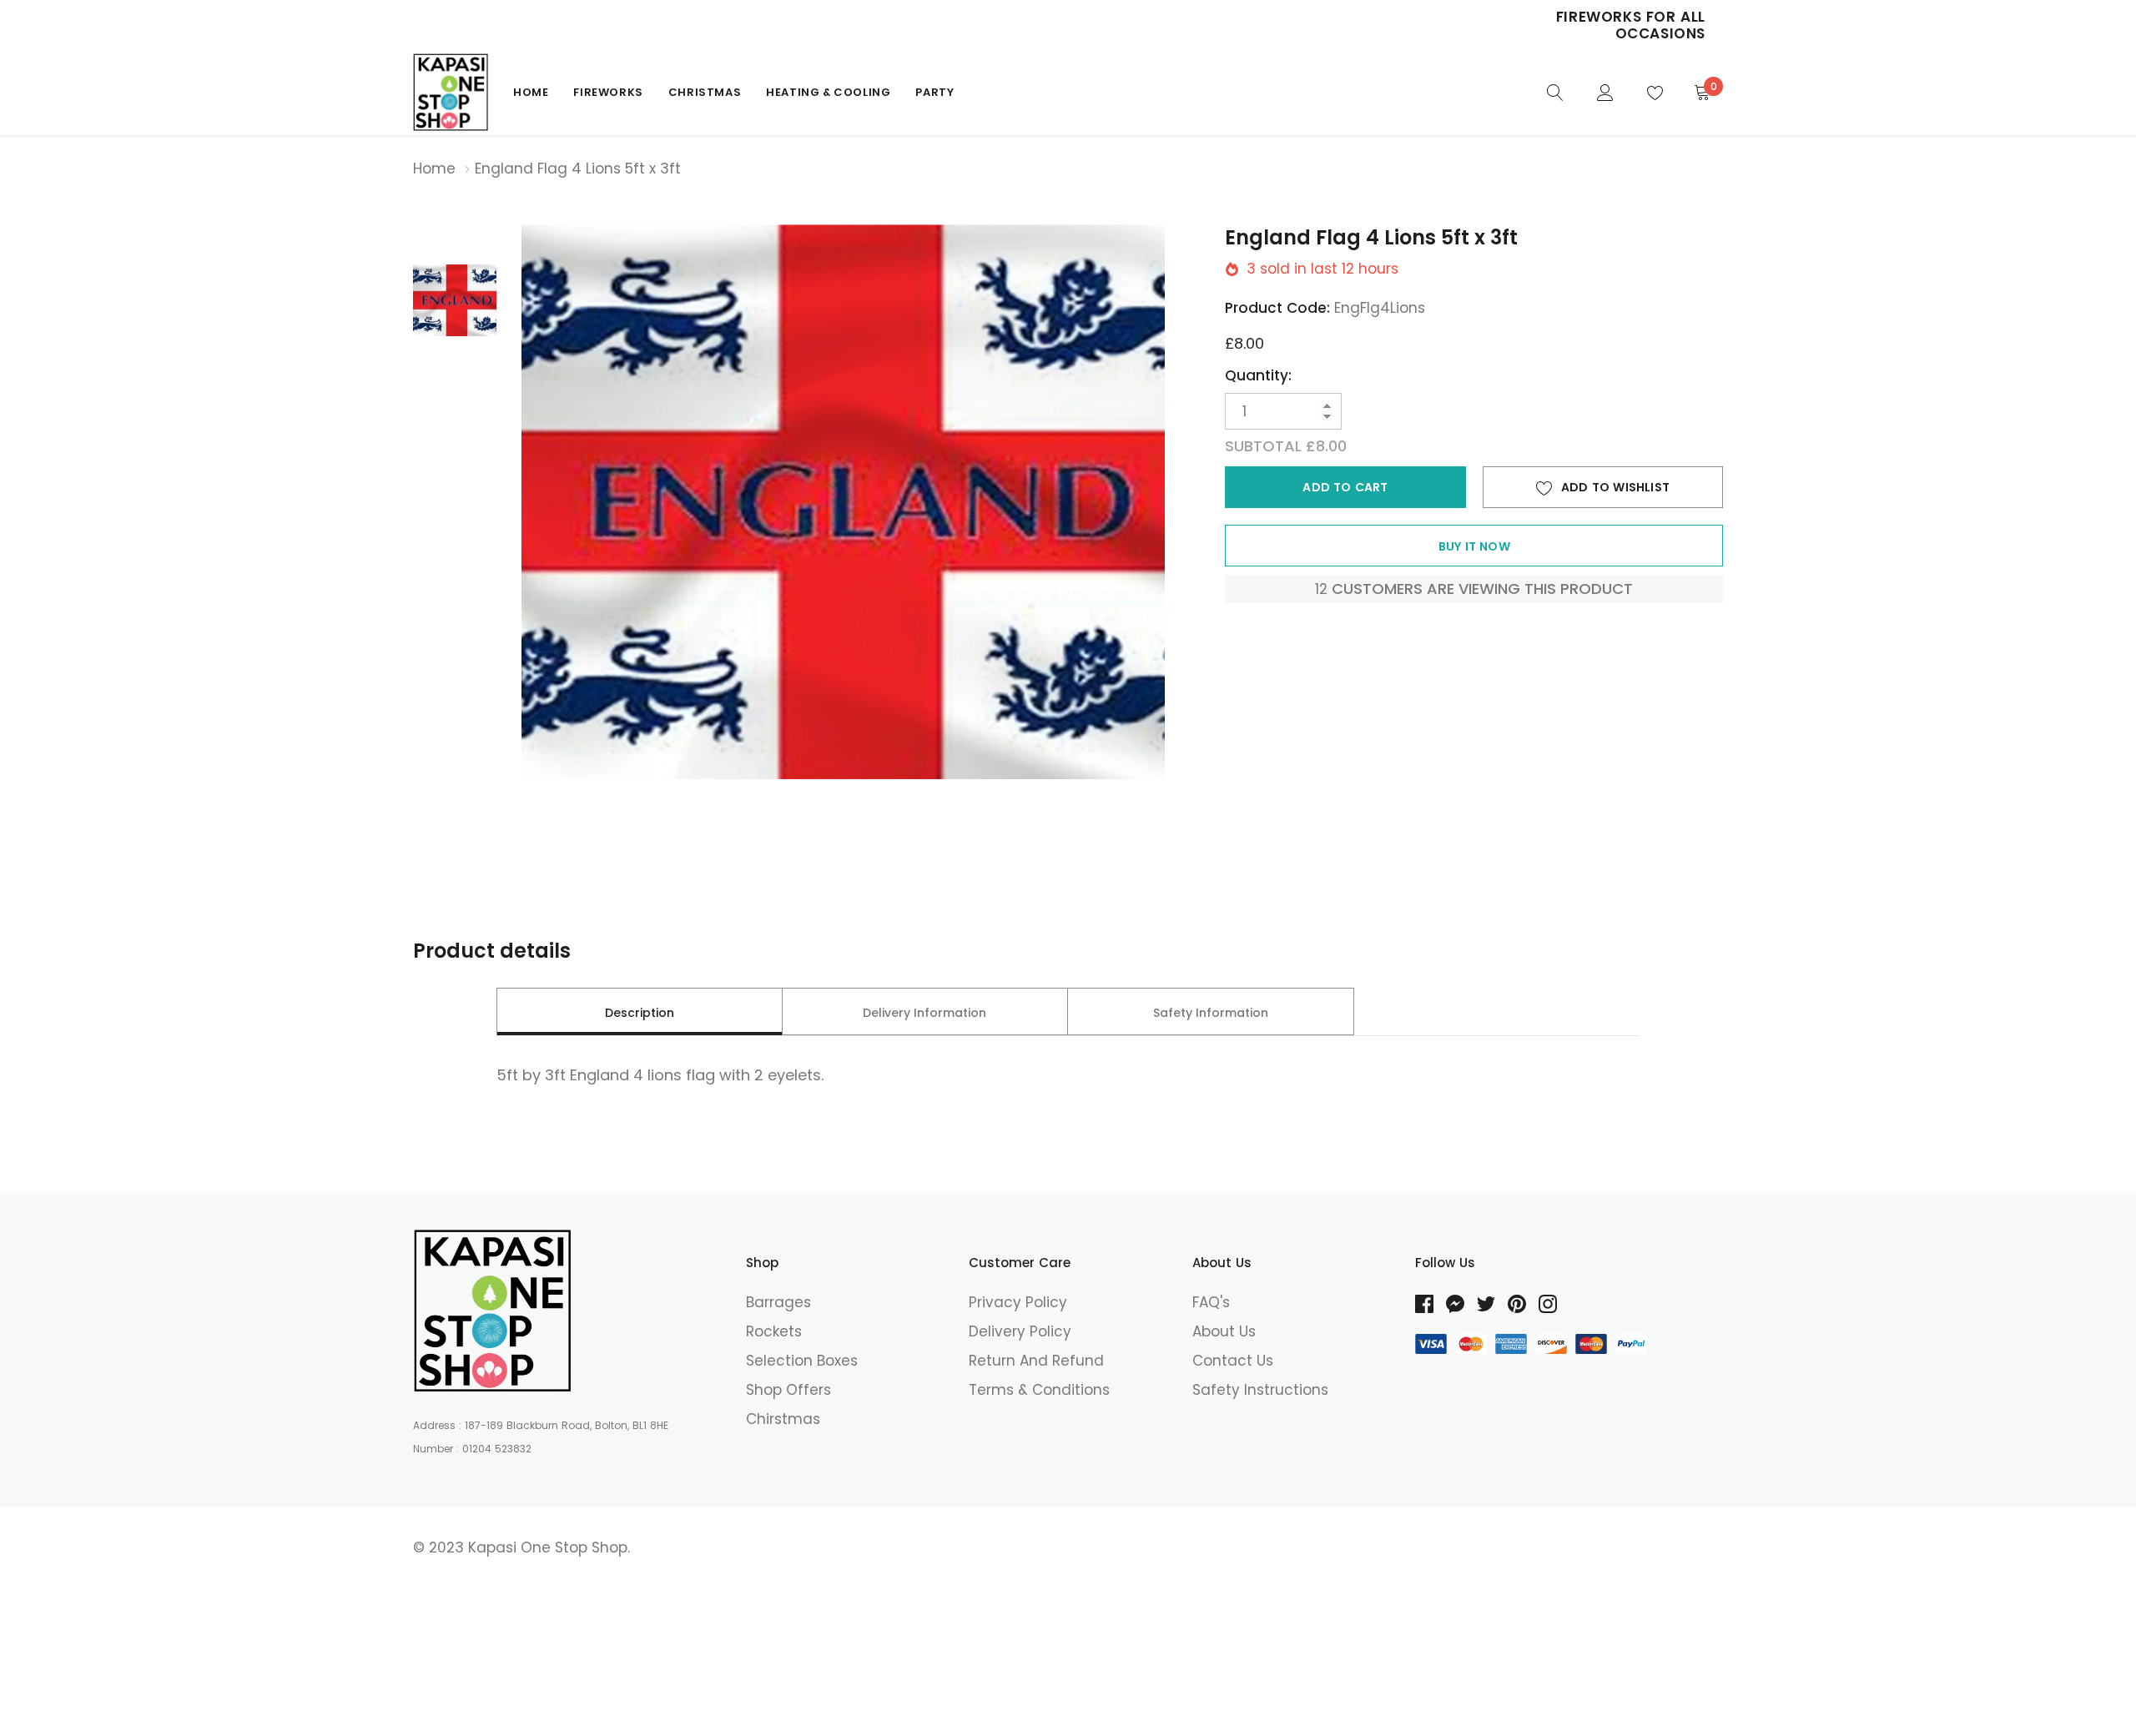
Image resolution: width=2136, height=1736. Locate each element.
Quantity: (1258, 375)
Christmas (705, 92)
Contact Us (1233, 1361)
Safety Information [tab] (1211, 1013)
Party (934, 92)
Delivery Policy (1020, 1331)
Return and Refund (1036, 1361)
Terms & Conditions (1039, 1390)
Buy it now (1474, 546)
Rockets (774, 1331)
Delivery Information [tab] (924, 1013)
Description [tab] (640, 1013)
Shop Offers (788, 1390)
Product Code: (1277, 308)
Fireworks (608, 92)
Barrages (778, 1302)
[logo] (451, 92)
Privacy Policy (1018, 1302)
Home (531, 92)
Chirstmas (783, 1419)
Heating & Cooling (828, 92)
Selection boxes (802, 1361)
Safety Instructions (1260, 1390)
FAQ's (1211, 1302)
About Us (1224, 1331)
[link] (1555, 91)
